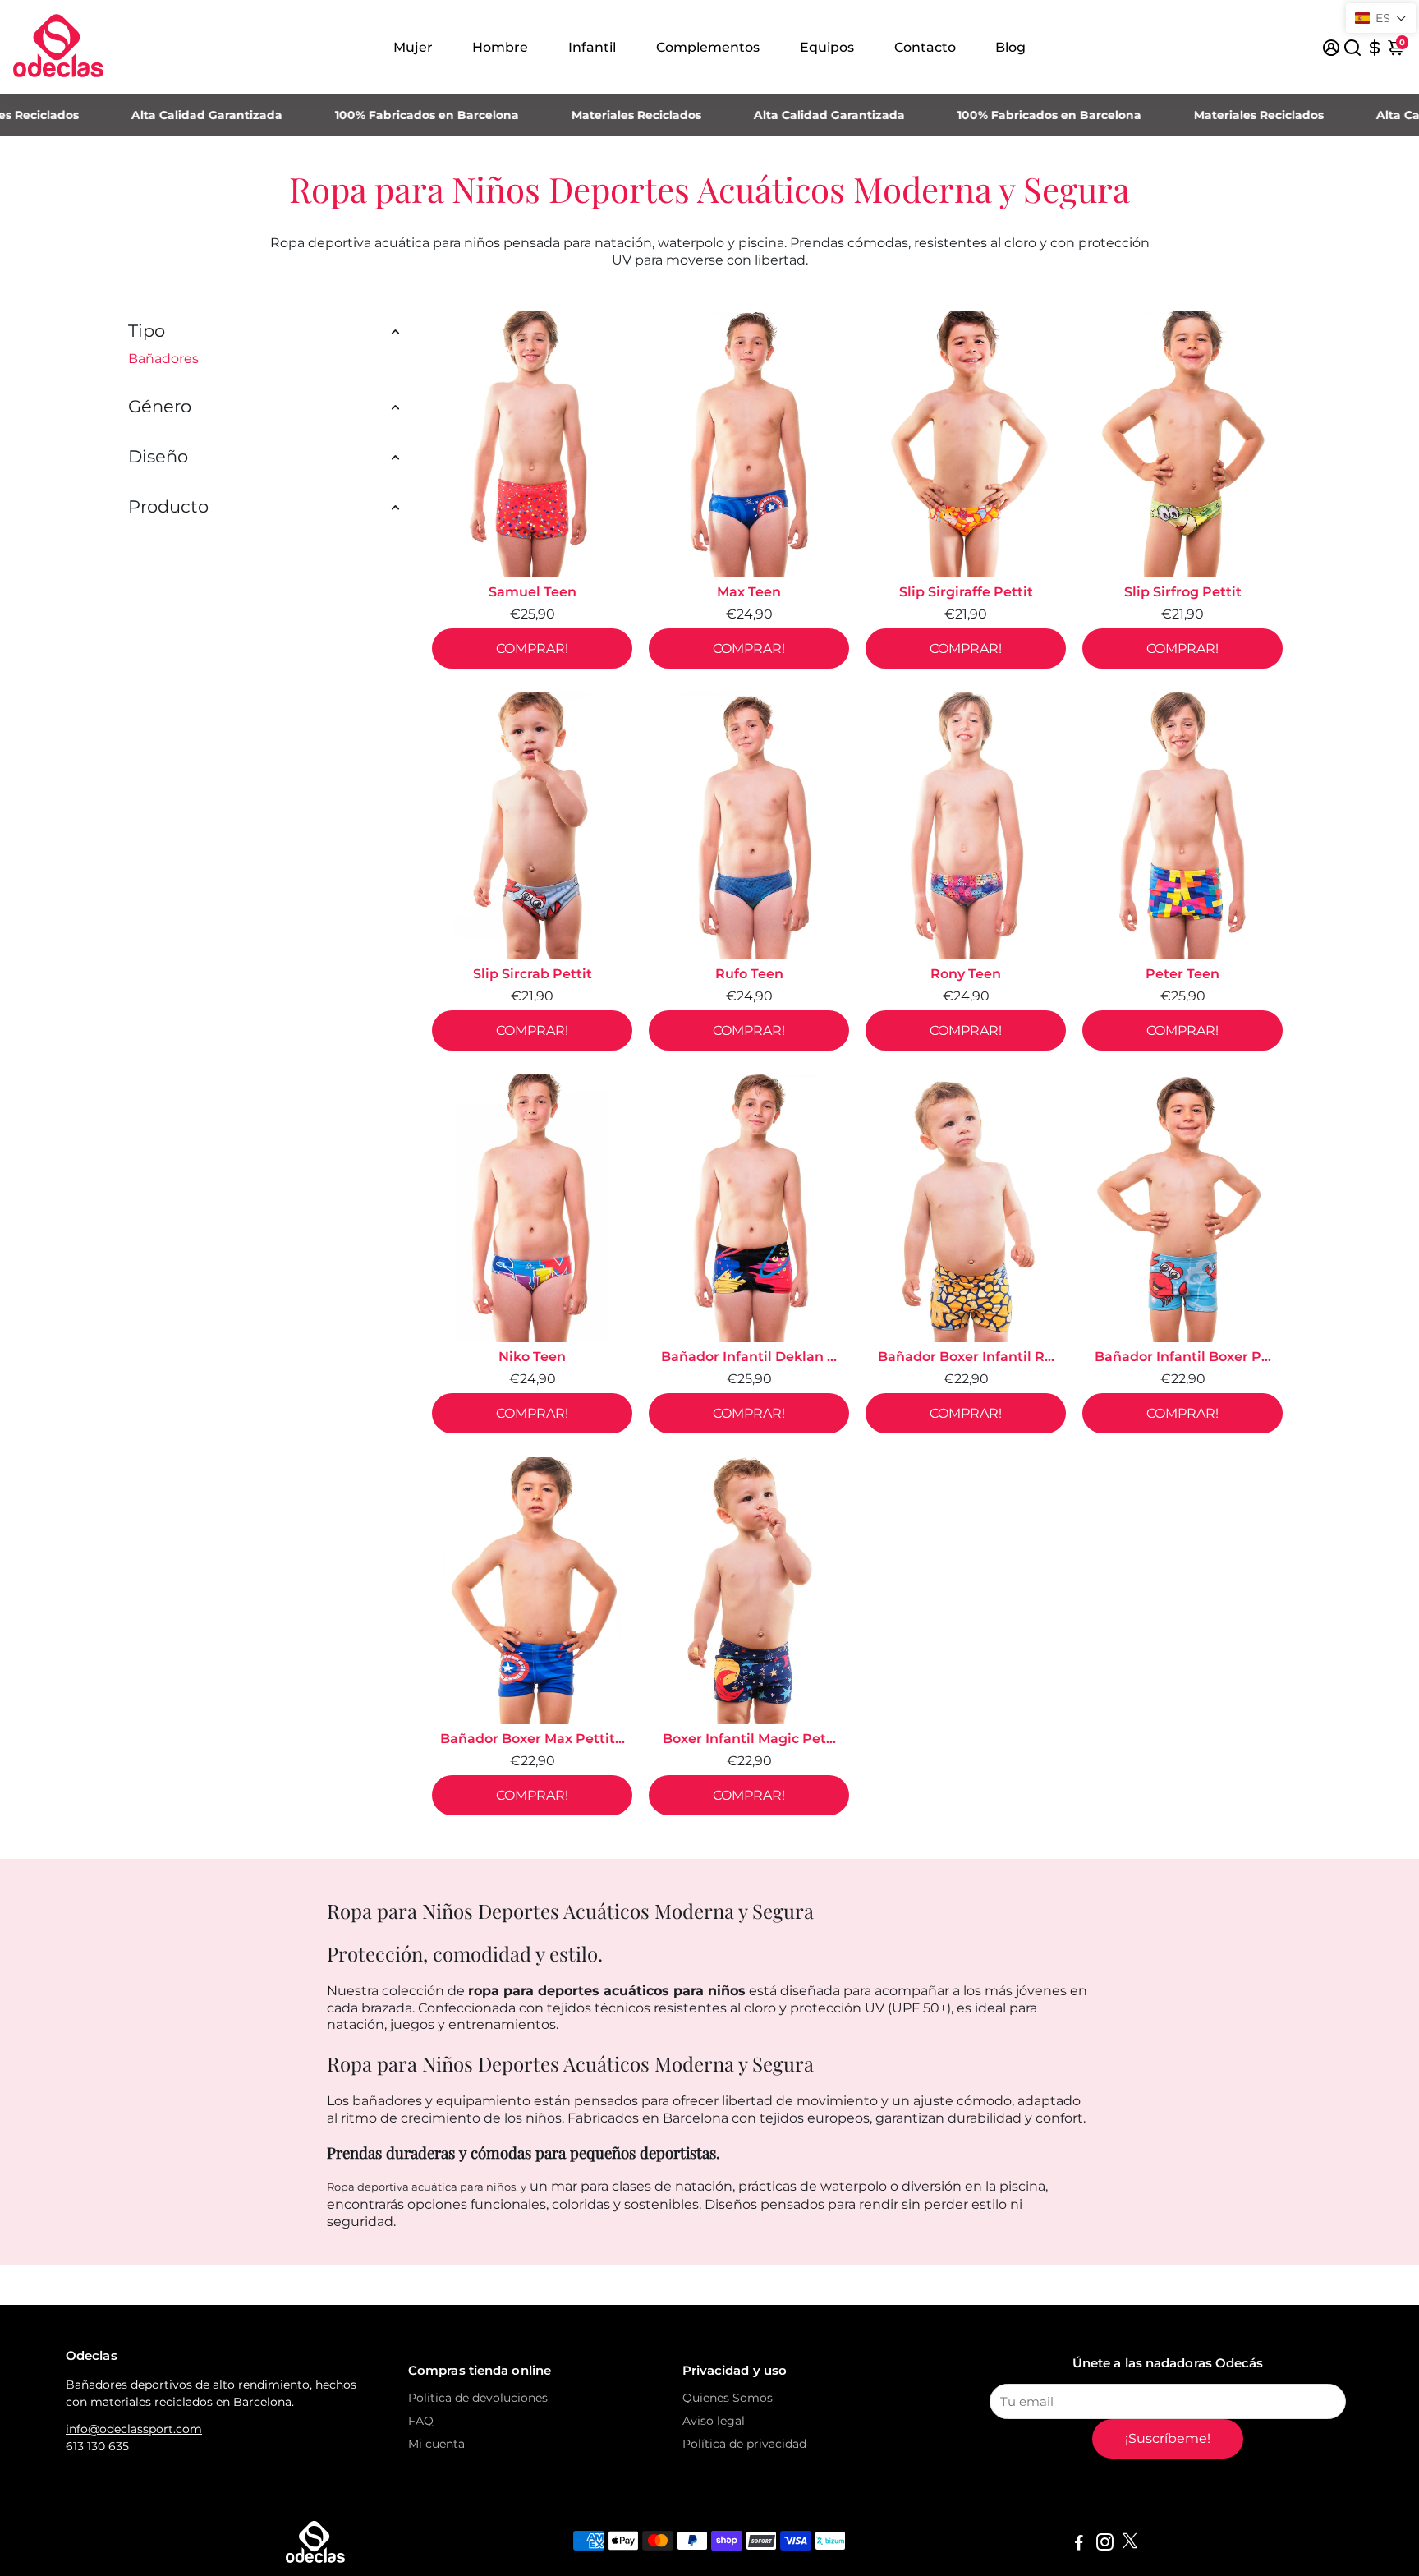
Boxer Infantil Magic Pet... (749, 1739)
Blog (1010, 47)
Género (160, 406)
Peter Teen (1182, 974)
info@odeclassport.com (134, 2429)
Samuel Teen (533, 592)
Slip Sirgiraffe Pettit (966, 592)
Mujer (413, 47)
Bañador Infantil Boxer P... (1183, 1357)
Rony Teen (966, 974)
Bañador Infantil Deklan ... (749, 1357)
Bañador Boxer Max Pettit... (533, 1739)
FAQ (421, 2421)
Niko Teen (532, 1357)
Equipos (827, 47)
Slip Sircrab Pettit (533, 974)
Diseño (158, 456)
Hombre (500, 47)
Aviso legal (714, 2421)
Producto (168, 506)
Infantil (592, 47)
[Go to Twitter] (1130, 2544)
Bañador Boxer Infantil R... (966, 1357)
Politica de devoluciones (478, 2398)
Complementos (708, 47)
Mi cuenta (436, 2444)
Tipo (147, 331)
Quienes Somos (728, 2398)
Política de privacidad (744, 2444)
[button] (1381, 18)
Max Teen (749, 592)
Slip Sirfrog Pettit (1183, 592)
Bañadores (163, 359)
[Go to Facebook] (1079, 2544)
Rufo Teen (749, 974)
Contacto (925, 47)
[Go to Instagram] (1105, 2544)
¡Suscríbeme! (1168, 2438)
